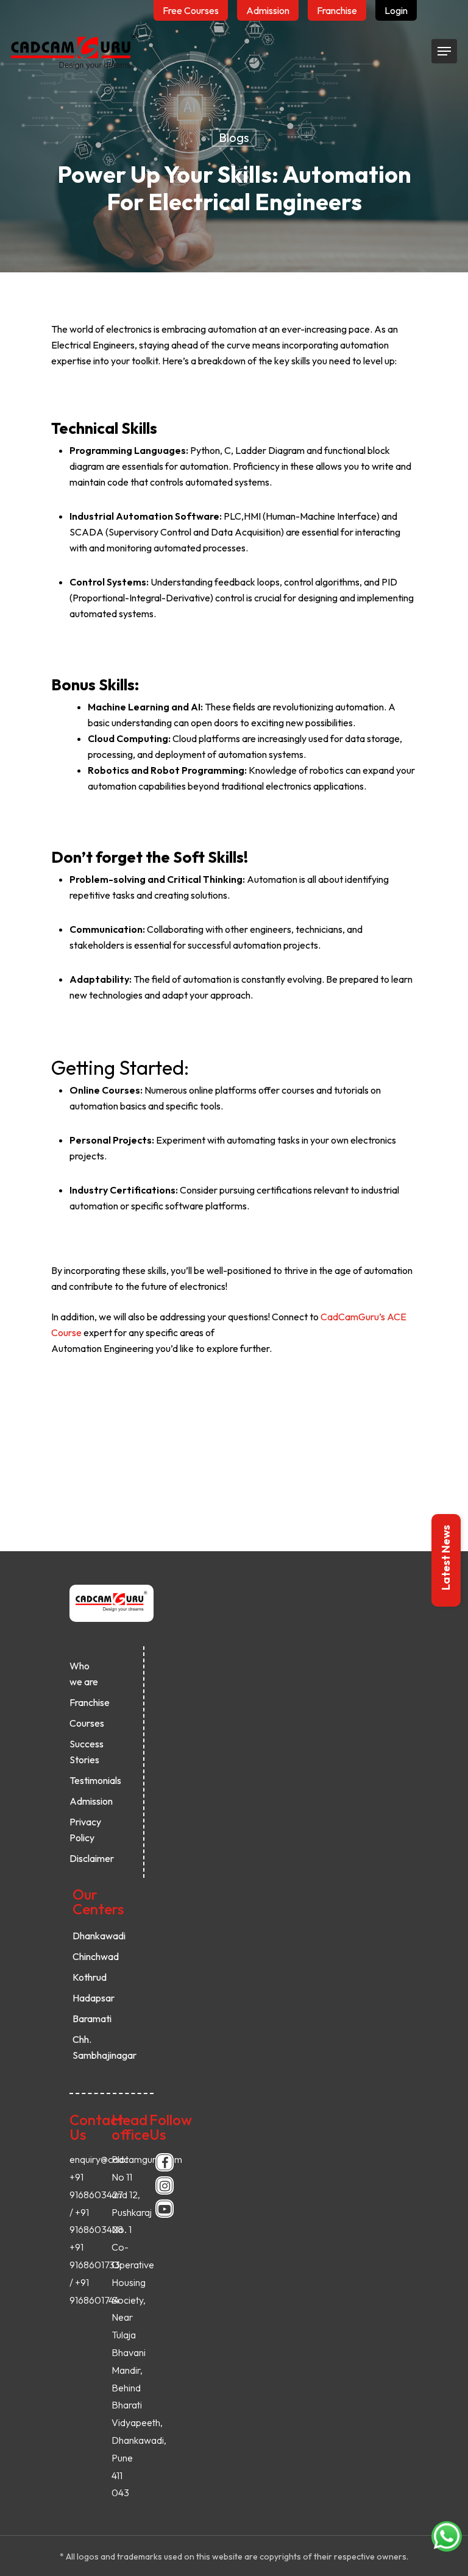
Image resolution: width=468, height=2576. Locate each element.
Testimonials (85, 1780)
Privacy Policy (85, 1830)
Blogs (234, 137)
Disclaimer (85, 1858)
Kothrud (88, 1977)
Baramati (88, 2019)
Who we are (84, 1674)
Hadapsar (88, 1998)
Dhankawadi (88, 1936)
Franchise (85, 1702)
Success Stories (85, 1752)
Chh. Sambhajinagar (88, 2047)
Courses (85, 1723)
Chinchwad (88, 1956)
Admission (85, 1801)
